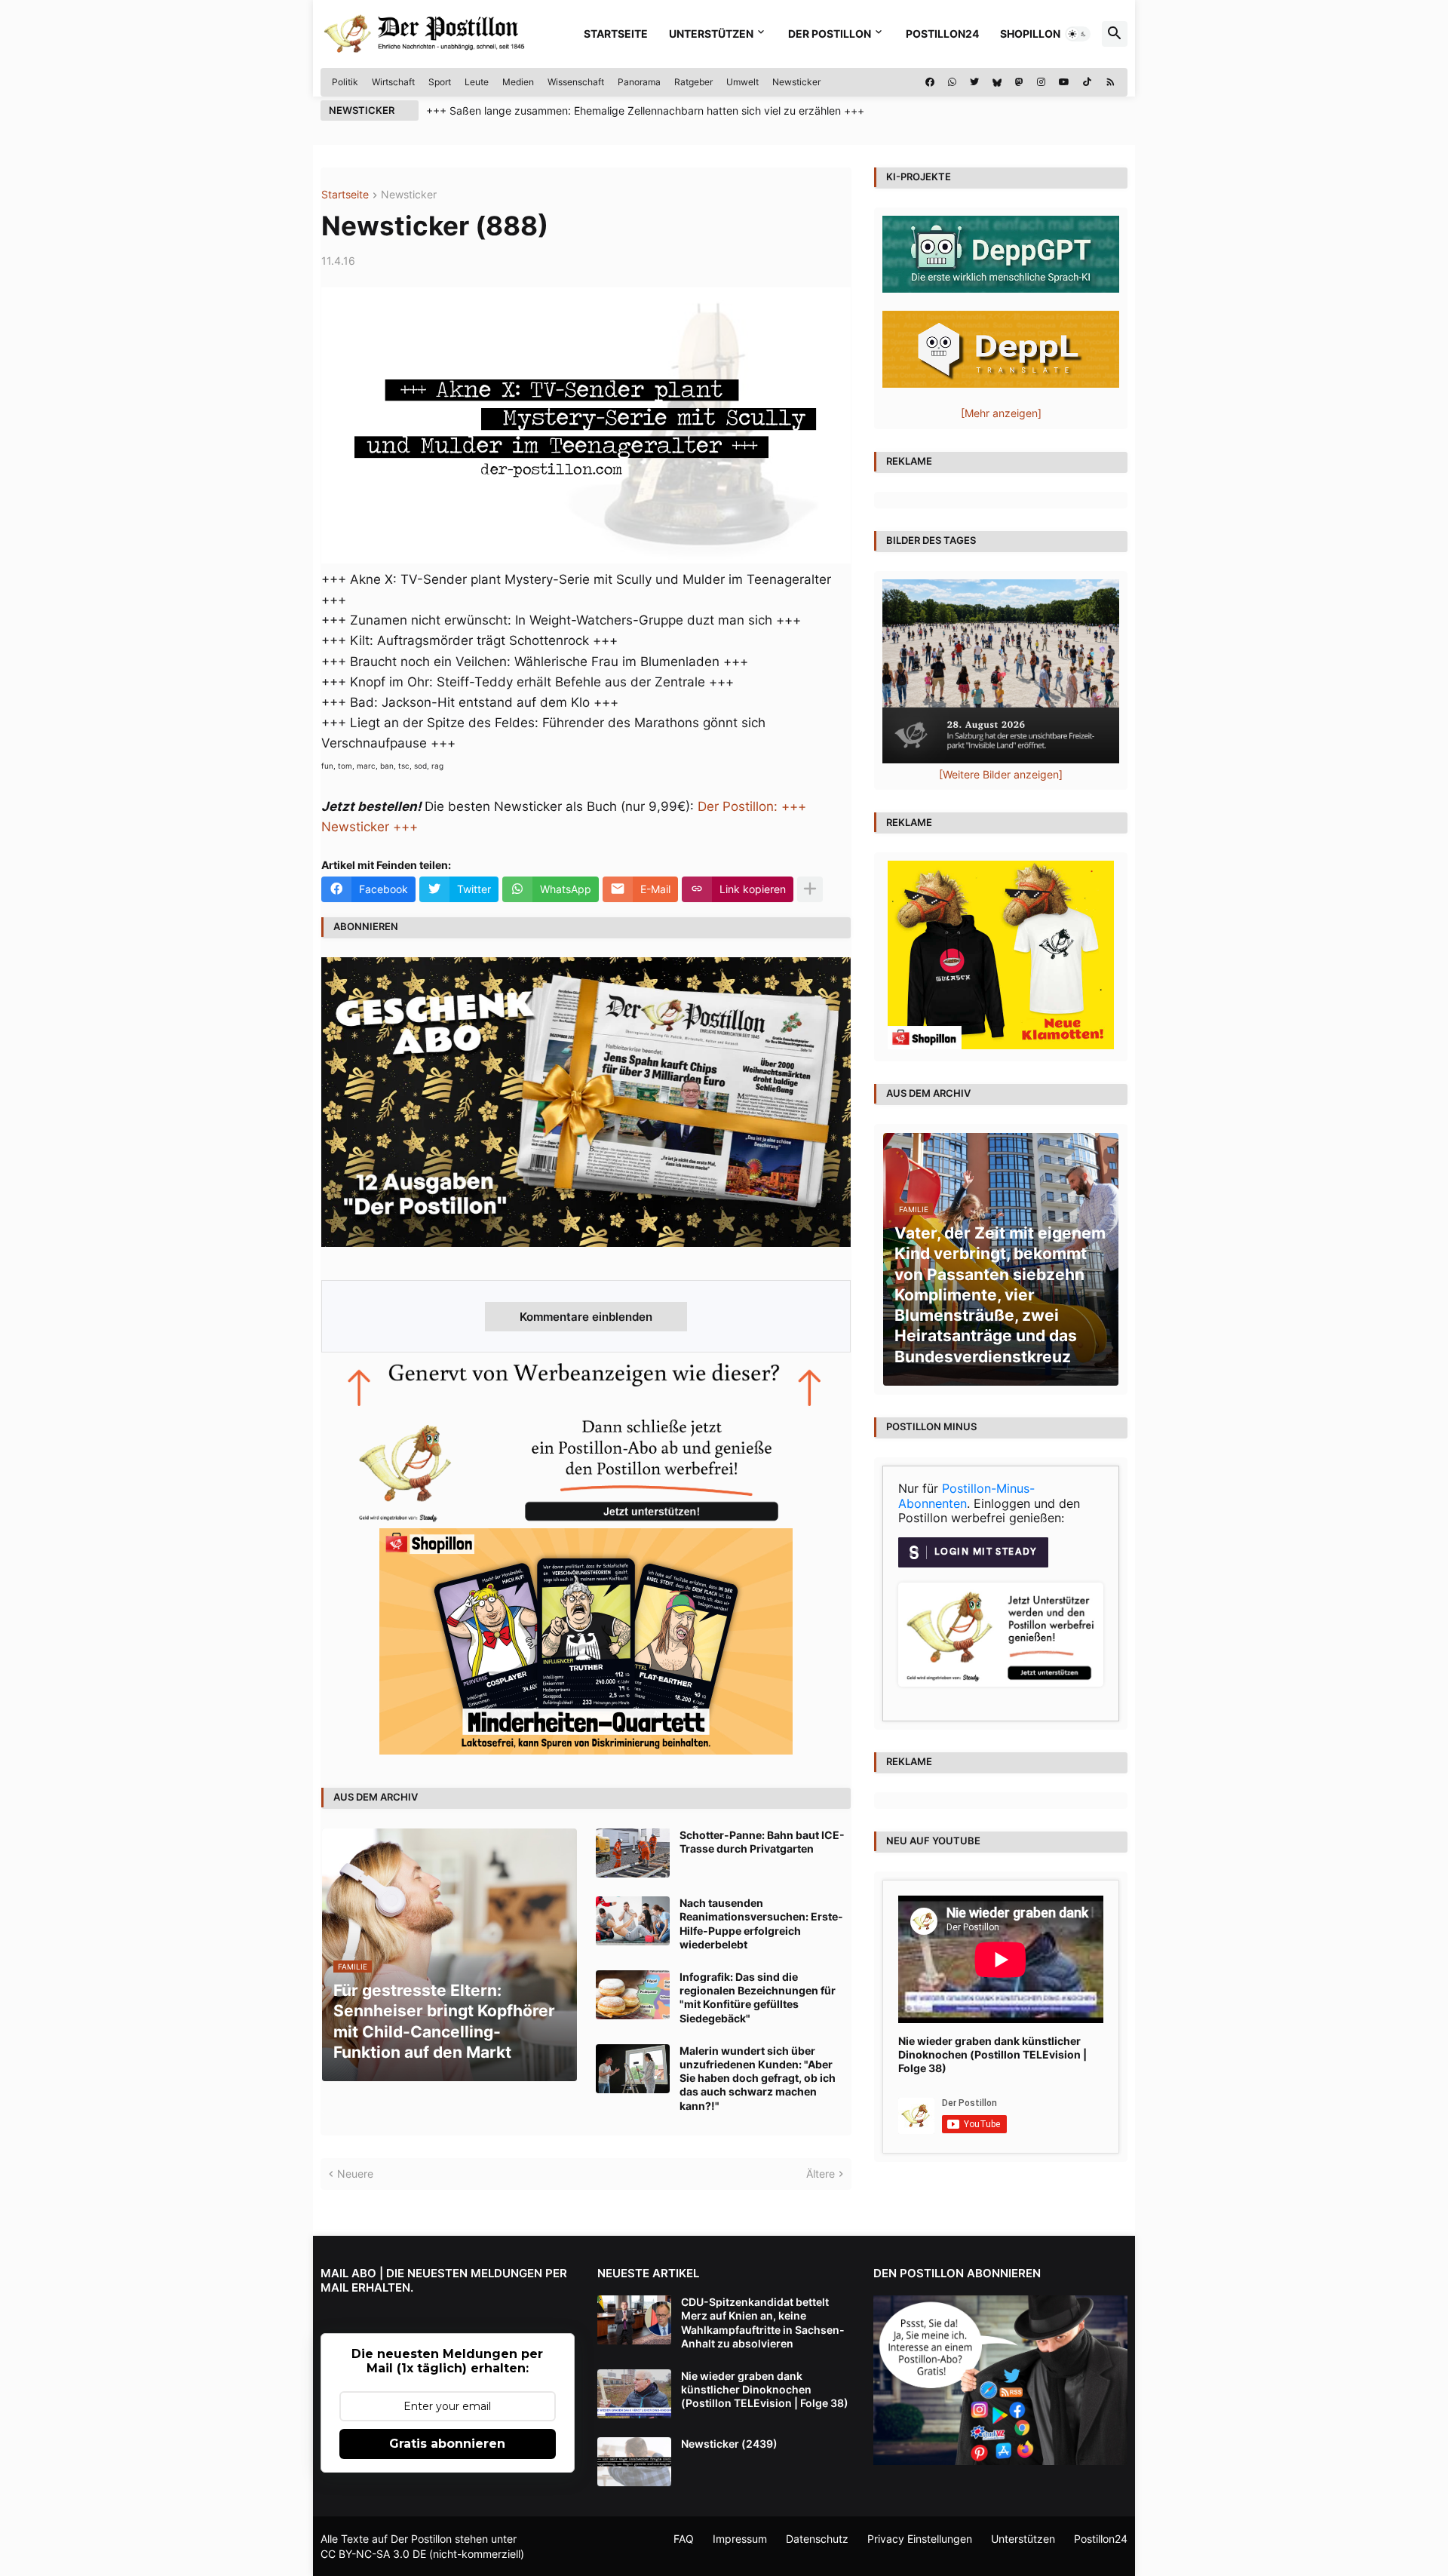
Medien (518, 82)
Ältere (821, 2174)
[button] (1078, 34)
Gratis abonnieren (447, 2444)
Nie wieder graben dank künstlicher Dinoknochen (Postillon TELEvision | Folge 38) (992, 2054)
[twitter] (974, 82)
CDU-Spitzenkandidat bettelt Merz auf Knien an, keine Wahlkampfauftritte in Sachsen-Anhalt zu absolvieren (763, 2323)
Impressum (740, 2539)
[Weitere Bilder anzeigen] (1001, 774)
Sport (440, 82)
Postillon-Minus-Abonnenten (966, 1496)
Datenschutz (817, 2539)
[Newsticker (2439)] (634, 2462)
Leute (477, 82)
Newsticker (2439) (729, 2444)
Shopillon (1030, 34)
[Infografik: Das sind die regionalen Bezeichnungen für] (633, 1995)
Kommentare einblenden (586, 1317)
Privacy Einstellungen (920, 2539)
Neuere (355, 2174)
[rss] (1111, 82)
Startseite (616, 34)
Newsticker (796, 82)
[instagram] (1041, 82)
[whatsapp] (952, 82)
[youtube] (1064, 82)
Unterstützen (711, 34)
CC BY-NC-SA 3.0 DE (373, 2554)
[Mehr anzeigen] (810, 889)
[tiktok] (1087, 82)
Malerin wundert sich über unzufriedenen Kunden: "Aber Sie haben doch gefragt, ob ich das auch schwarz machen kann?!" (758, 2078)
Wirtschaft (393, 82)
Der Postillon (830, 34)
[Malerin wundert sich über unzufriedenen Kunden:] (633, 2069)
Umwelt (742, 82)
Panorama (639, 82)
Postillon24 (942, 34)
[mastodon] (1019, 82)
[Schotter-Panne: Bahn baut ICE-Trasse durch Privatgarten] (633, 1853)
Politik (345, 82)
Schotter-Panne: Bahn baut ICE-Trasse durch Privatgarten (762, 1842)
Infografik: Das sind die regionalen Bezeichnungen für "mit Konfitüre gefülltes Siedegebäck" (758, 1997)
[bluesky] (997, 82)
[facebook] (930, 82)
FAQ (684, 2539)
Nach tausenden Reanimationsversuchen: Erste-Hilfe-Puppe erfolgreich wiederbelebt (761, 1924)
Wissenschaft (576, 82)
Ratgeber (693, 82)
